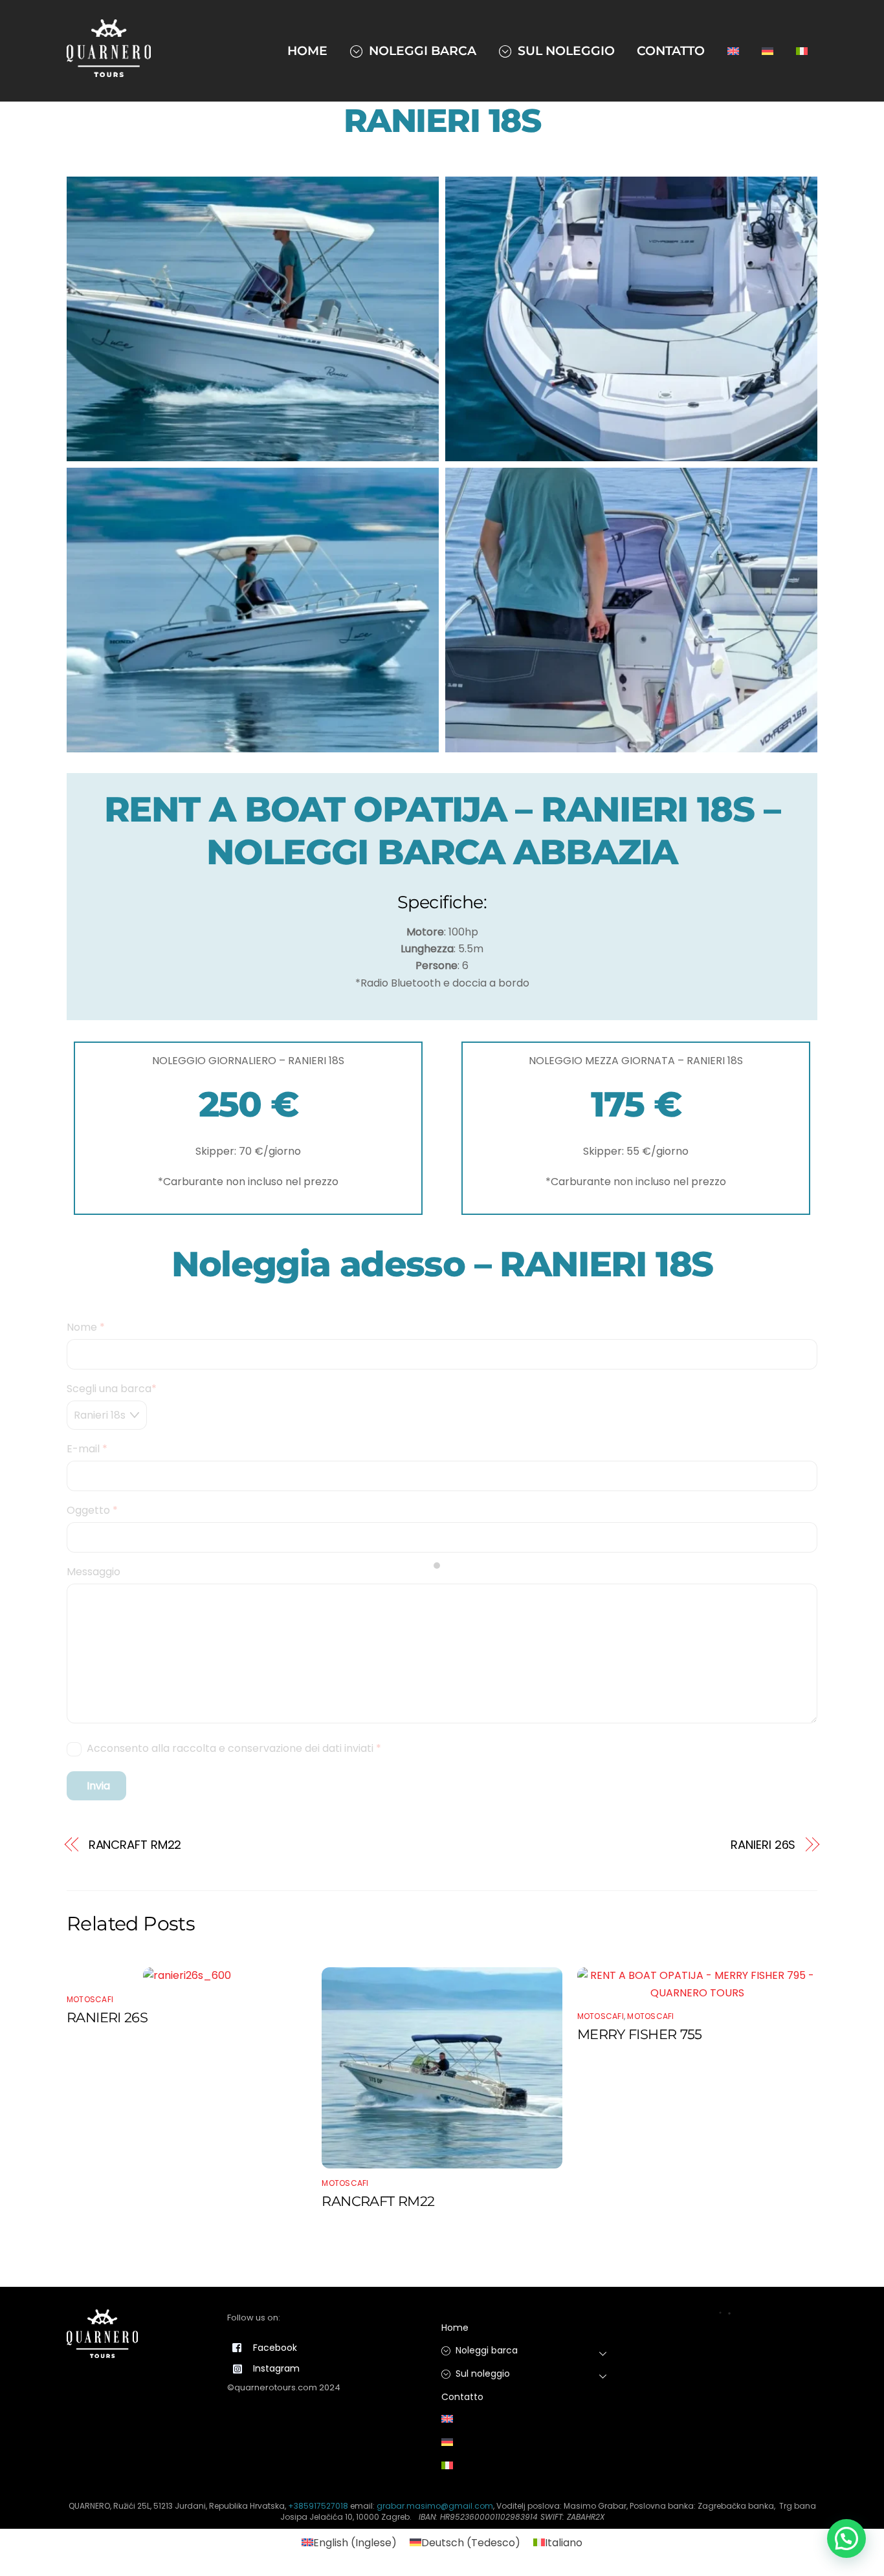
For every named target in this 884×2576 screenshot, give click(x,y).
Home (307, 50)
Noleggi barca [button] (485, 2350)
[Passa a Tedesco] (768, 50)
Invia (98, 1786)
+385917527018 (318, 2506)
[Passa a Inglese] (734, 50)
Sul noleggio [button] (481, 2374)
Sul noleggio (565, 50)
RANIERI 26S (763, 1845)
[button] (846, 2538)
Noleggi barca (421, 50)
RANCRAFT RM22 (135, 1845)
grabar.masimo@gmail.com (435, 2506)
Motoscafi (90, 1999)
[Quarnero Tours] (109, 71)
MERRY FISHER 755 (640, 2034)
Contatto (671, 50)
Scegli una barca (112, 1389)
